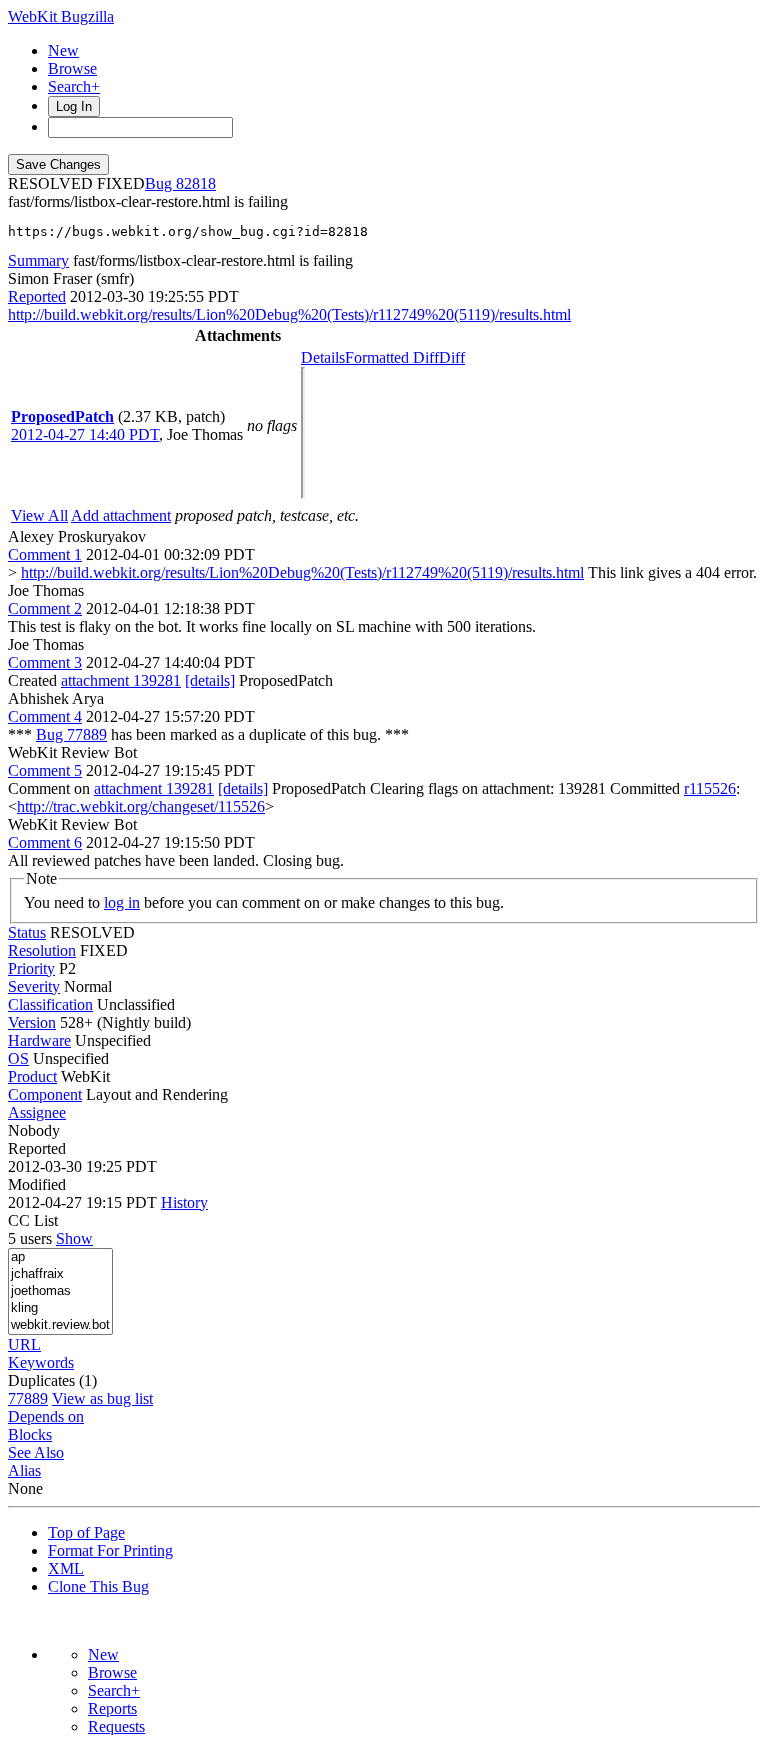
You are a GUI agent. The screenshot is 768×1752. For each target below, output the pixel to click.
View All (39, 515)
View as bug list (102, 1398)
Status (27, 932)
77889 (28, 1398)
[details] (210, 680)
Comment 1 (45, 554)
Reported (37, 296)
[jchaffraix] (60, 1274)
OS (18, 1058)
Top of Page (86, 1532)
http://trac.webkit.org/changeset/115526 (141, 806)
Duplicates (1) (52, 1380)
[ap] (60, 1257)
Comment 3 (45, 662)
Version (32, 1022)
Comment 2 (45, 608)
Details (323, 357)
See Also (36, 1452)
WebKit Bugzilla (61, 16)
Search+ (74, 86)
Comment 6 (45, 842)
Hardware (39, 1040)
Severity (34, 986)
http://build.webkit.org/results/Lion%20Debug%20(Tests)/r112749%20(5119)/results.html (289, 314)
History (184, 1202)
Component (45, 1094)
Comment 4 (45, 716)
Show (74, 1238)
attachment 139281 (121, 680)
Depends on (46, 1416)
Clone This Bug (98, 1586)
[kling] (60, 1308)
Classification (50, 1004)
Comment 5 (45, 770)
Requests (116, 1726)
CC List (33, 1220)
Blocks (30, 1434)
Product (32, 1076)
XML (66, 1568)
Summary (38, 260)
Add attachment (121, 515)
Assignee (37, 1112)
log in (122, 902)
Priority (31, 968)
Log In (74, 106)
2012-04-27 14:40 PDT (85, 434)
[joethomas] (60, 1291)
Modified (37, 1184)
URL (24, 1344)
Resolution (42, 950)
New (63, 50)
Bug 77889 (71, 734)
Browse (72, 68)
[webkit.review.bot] (60, 1325)
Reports (112, 1708)
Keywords (41, 1362)
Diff (452, 357)
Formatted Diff (392, 357)
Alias (24, 1470)
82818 (196, 183)
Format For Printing (110, 1550)
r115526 (710, 788)
